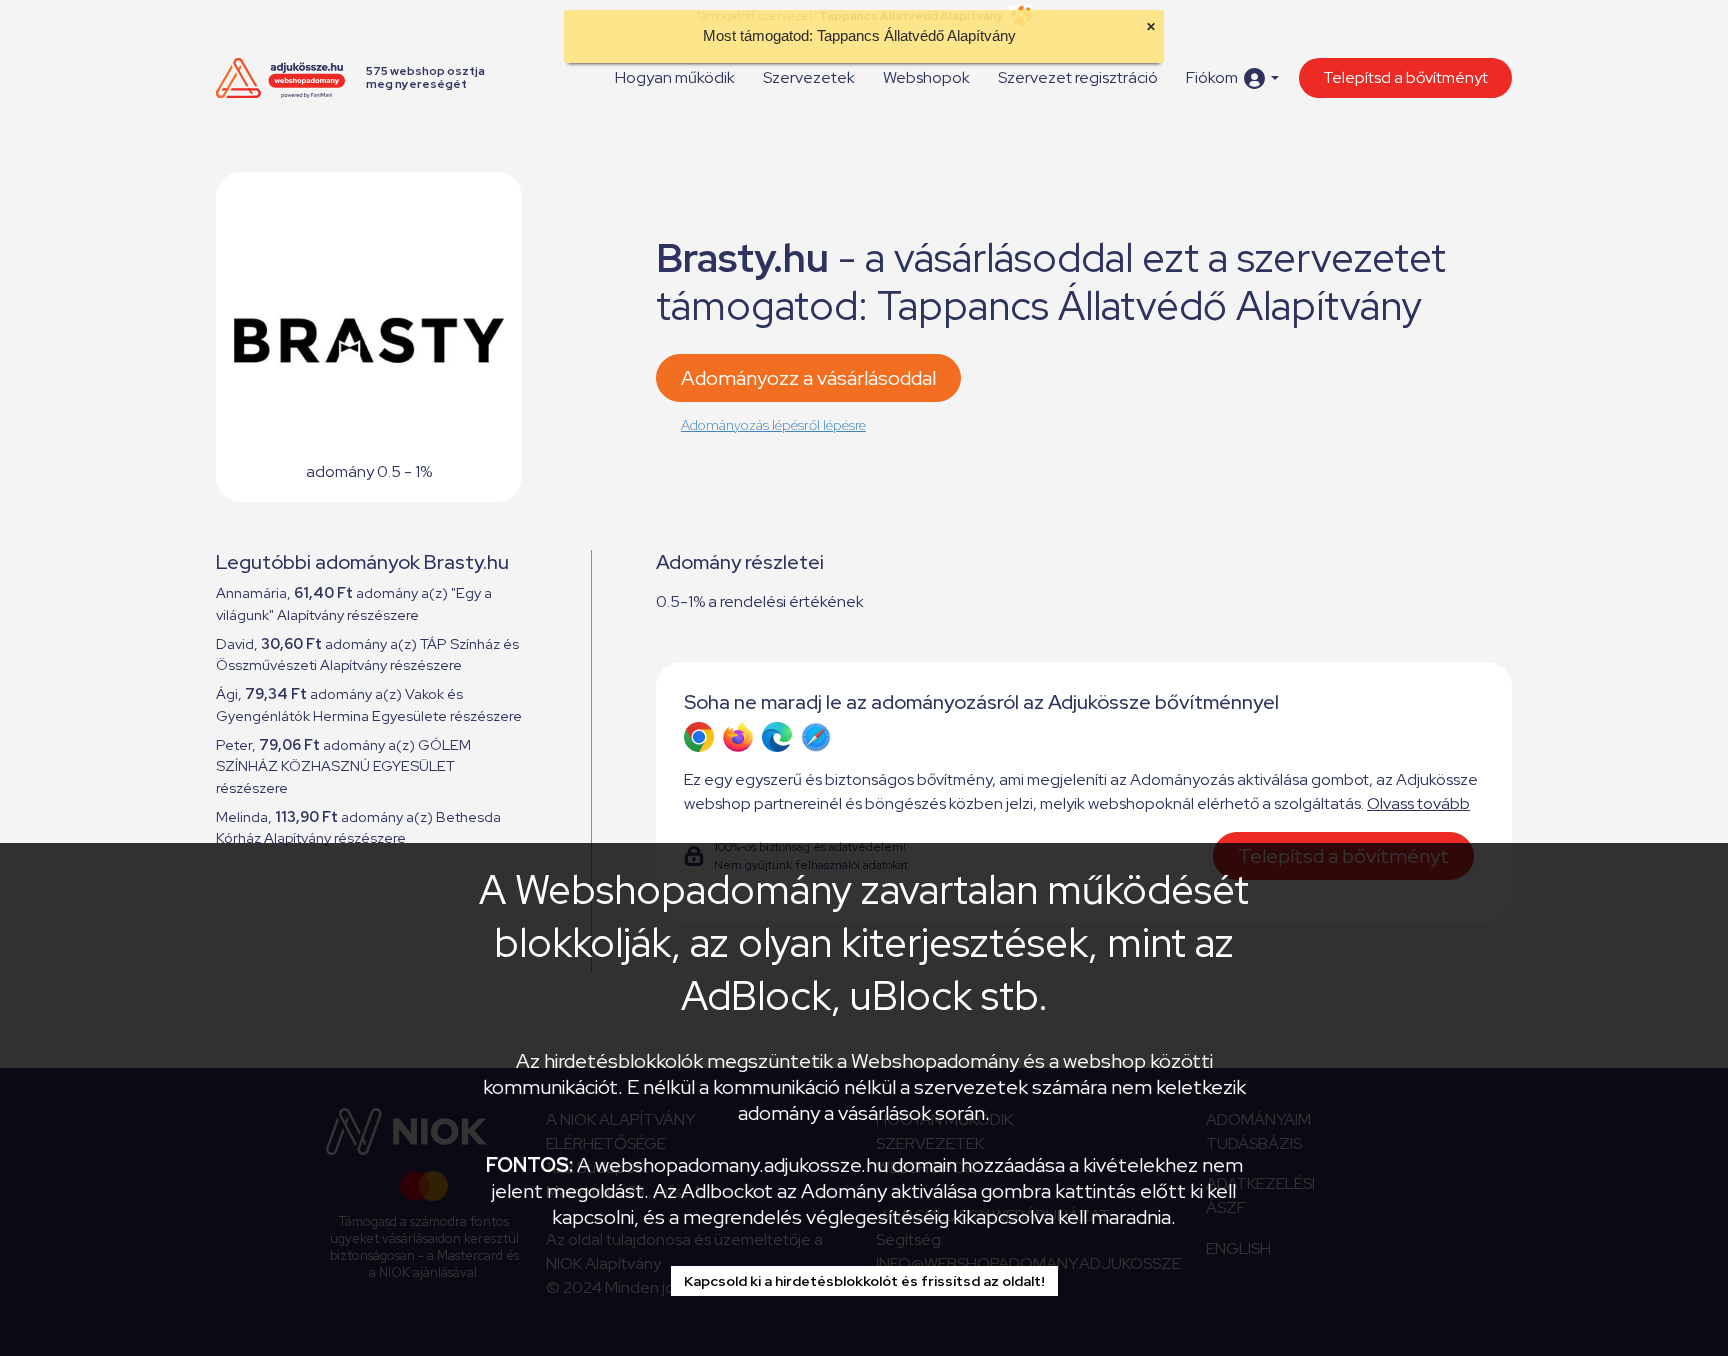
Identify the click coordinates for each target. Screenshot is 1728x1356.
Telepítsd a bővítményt (1405, 77)
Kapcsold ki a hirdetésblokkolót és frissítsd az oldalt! (864, 1281)
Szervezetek (809, 77)
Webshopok (926, 77)
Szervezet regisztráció (1078, 77)
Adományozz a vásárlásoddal (808, 378)
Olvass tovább (1418, 803)
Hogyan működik (675, 77)
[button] (1232, 78)
